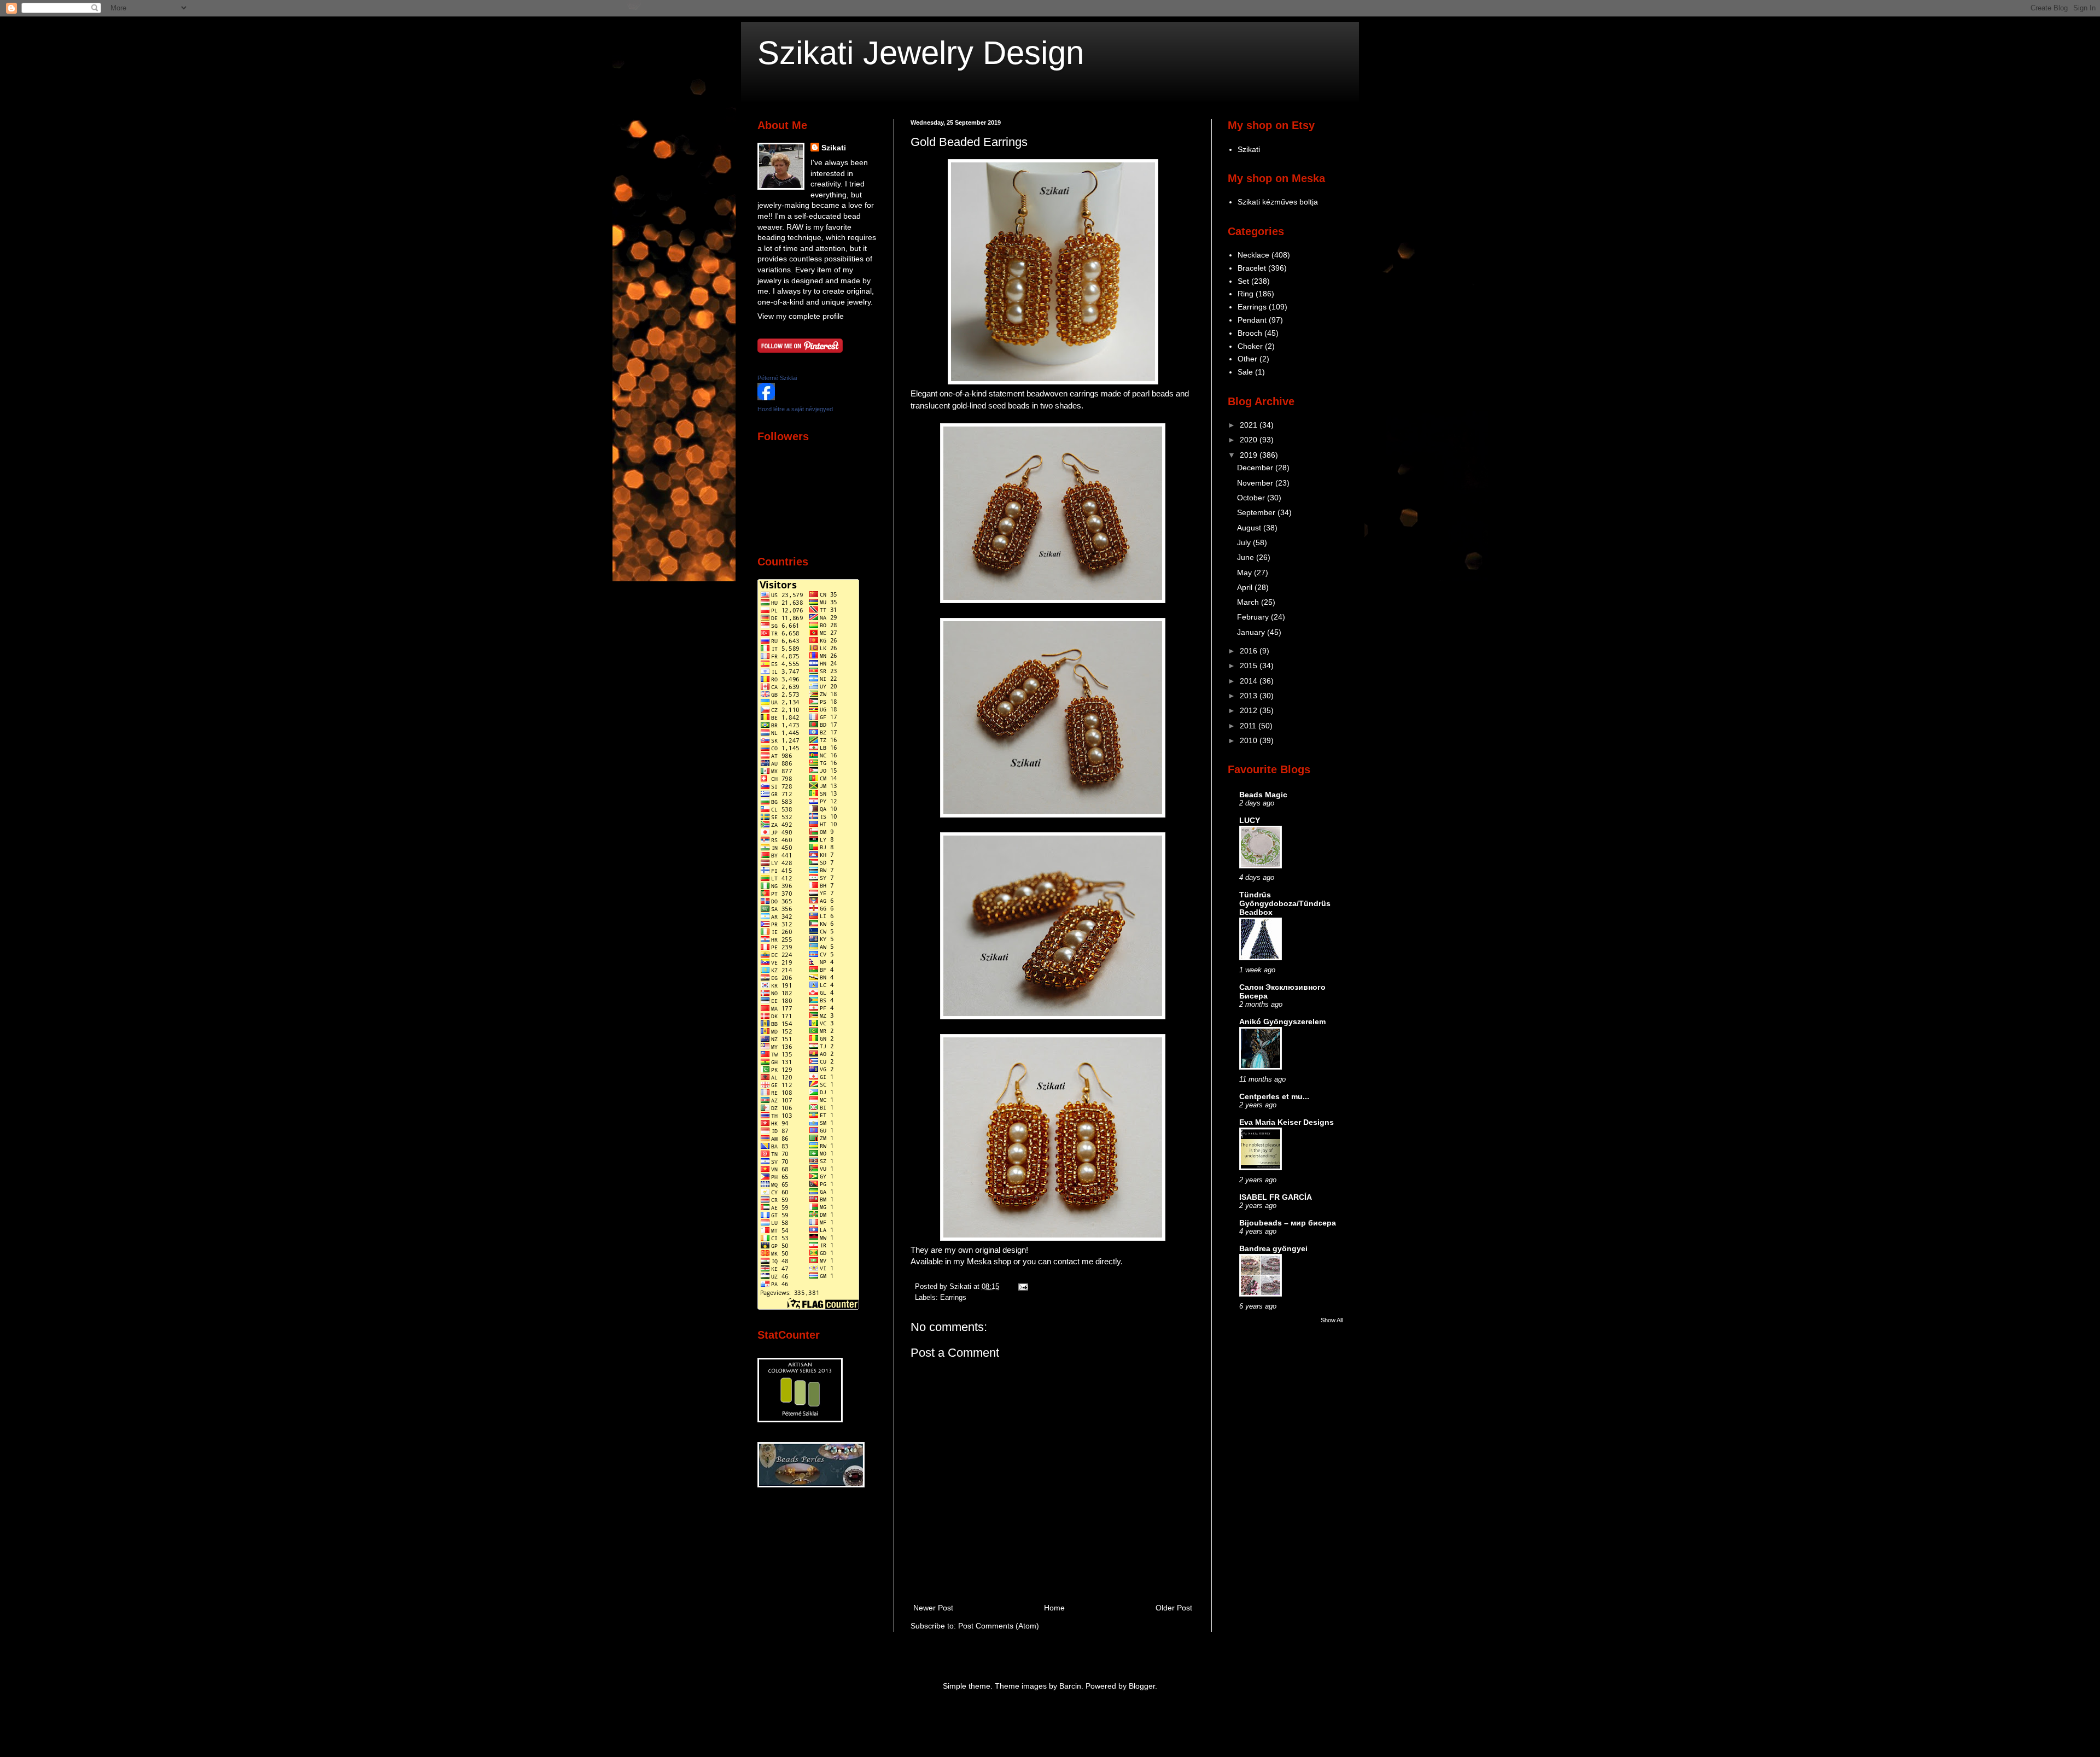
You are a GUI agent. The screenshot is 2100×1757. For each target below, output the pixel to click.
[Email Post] (1022, 1287)
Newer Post (933, 1608)
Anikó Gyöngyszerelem (1282, 1021)
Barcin (1070, 1686)
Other (1247, 359)
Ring (1246, 294)
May (1246, 573)
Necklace (1253, 255)
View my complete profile (801, 316)
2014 (1250, 681)
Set (1243, 281)
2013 (1250, 696)
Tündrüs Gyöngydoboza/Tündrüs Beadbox (1285, 903)
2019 (1250, 455)
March (1249, 602)
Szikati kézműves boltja (1278, 202)
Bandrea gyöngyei (1273, 1248)
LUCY (1250, 820)
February (1254, 617)
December (1256, 468)
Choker (1250, 346)
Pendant (1252, 320)
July (1245, 542)
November (1256, 483)
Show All (1332, 1320)
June (1247, 557)
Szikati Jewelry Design (921, 53)
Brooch (1250, 333)
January (1252, 632)
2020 (1250, 440)
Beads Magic (1263, 795)
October (1252, 498)
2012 (1250, 710)
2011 (1249, 726)
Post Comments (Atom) (999, 1626)
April (1246, 587)
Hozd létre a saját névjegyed (795, 409)
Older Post (1174, 1608)
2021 (1250, 425)
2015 (1250, 666)
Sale (1245, 372)
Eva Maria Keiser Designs (1287, 1122)
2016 (1250, 651)
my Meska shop (982, 1261)
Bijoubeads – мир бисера (1288, 1223)
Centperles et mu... (1274, 1096)
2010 (1250, 740)
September (1257, 512)
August (1250, 528)
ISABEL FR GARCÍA (1276, 1197)
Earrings (953, 1298)
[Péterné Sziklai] (766, 398)
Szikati (834, 148)
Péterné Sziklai (777, 378)
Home (1054, 1608)
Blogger (1142, 1686)
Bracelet (1252, 268)
